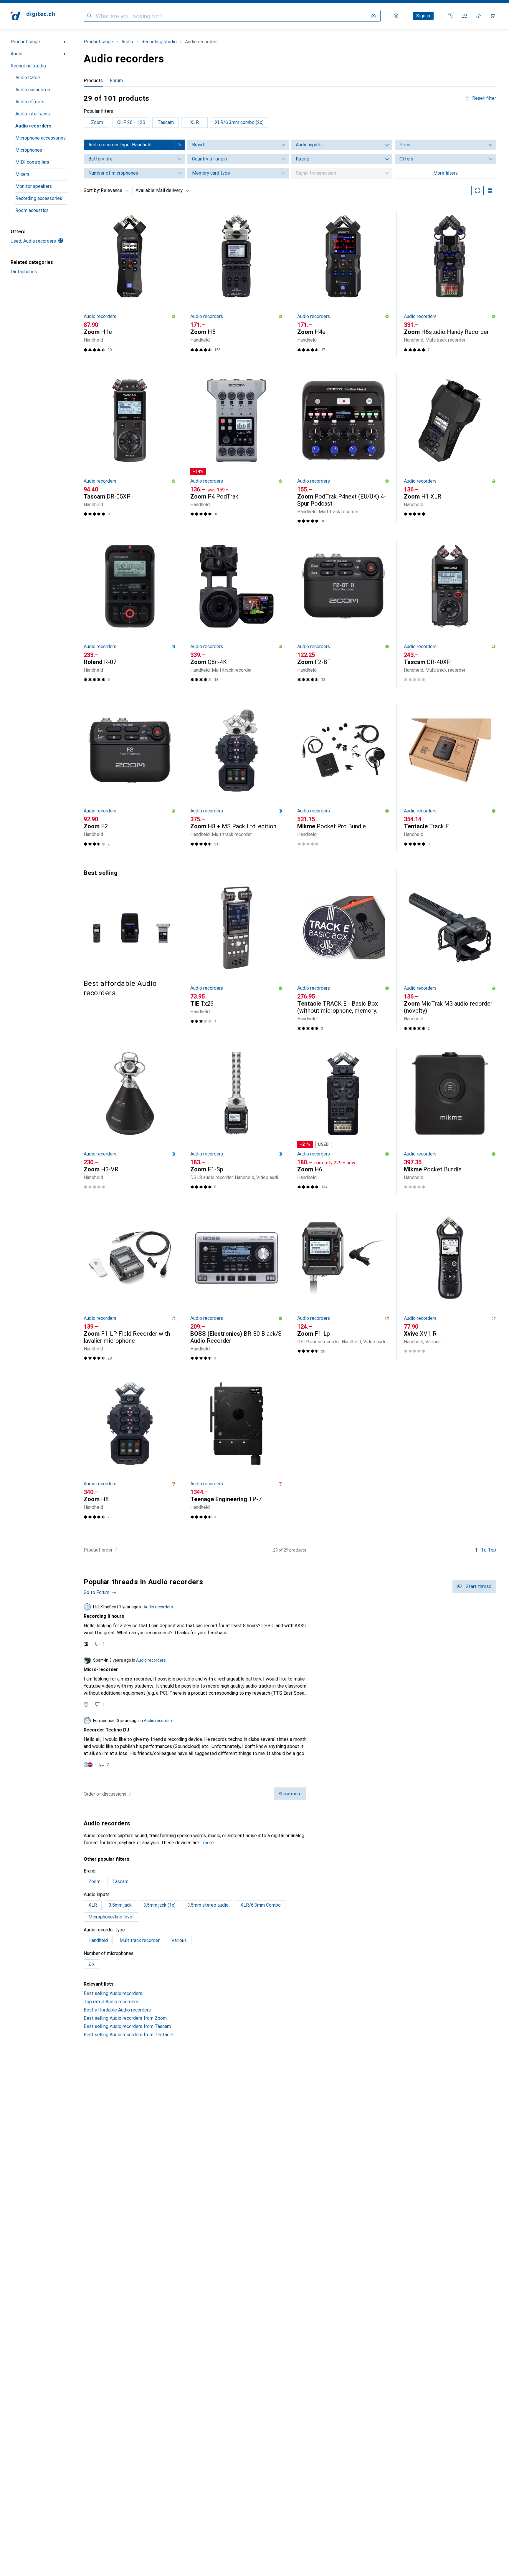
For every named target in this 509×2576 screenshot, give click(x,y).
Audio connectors (33, 90)
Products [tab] (93, 81)
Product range (25, 42)
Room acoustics (32, 210)
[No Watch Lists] (478, 16)
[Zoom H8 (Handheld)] (130, 1451)
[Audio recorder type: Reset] (180, 145)
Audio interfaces (33, 114)
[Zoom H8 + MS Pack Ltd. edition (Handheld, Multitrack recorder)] (236, 778)
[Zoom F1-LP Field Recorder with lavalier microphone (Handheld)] (130, 1286)
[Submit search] (90, 16)
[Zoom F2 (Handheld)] (130, 778)
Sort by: (92, 190)
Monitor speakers (34, 186)
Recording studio (28, 66)
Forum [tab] (116, 81)
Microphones (29, 150)
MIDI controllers (32, 162)
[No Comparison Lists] (464, 16)
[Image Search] (374, 16)
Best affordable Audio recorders (117, 2010)
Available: (145, 190)
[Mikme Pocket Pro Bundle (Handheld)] (343, 778)
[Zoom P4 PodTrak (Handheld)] (236, 449)
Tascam (166, 122)
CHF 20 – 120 (131, 122)
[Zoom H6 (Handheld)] (343, 1121)
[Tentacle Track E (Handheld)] (450, 778)
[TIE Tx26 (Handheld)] (236, 953)
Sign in (423, 16)
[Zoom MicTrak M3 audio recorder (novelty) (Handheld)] (450, 953)
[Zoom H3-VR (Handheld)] (130, 1121)
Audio (16, 54)
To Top (489, 1550)
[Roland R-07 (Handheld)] (130, 614)
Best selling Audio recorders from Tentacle (128, 2035)
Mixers (22, 174)
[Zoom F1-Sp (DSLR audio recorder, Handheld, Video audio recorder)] (236, 1121)
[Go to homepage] (33, 16)
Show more (290, 1794)
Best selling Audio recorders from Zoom (125, 2018)
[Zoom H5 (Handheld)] (236, 284)
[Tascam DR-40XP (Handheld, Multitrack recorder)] (450, 614)
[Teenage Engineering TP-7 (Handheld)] (236, 1451)
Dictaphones (24, 272)
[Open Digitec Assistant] (450, 16)
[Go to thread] (290, 1625)
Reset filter (484, 98)
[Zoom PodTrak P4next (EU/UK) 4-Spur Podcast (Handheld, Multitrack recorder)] (343, 449)
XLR (195, 122)
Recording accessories (39, 198)
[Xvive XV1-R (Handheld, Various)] (450, 1286)
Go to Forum (96, 1592)
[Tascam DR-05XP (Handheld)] (130, 449)
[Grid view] (477, 191)
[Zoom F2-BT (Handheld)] (343, 614)
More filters (446, 173)
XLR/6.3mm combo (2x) (239, 122)
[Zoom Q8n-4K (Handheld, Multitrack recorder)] (236, 614)
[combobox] (113, 191)
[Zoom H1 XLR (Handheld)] (450, 449)
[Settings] (396, 16)
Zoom (97, 122)
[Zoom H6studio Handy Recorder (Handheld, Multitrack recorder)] (450, 284)
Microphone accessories (41, 138)
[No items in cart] (493, 16)
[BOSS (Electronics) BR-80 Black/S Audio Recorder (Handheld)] (236, 1286)
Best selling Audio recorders (113, 1993)
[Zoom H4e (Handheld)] (343, 284)
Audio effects (30, 102)
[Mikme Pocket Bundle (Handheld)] (450, 1121)
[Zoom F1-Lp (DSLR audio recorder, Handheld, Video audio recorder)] (343, 1286)
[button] (173, 317)
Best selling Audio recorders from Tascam (127, 2026)
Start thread (479, 1586)
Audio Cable (28, 78)
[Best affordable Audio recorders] (130, 933)
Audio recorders (33, 126)
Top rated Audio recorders (111, 2002)
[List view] (490, 191)
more (209, 1843)
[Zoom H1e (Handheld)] (130, 284)
